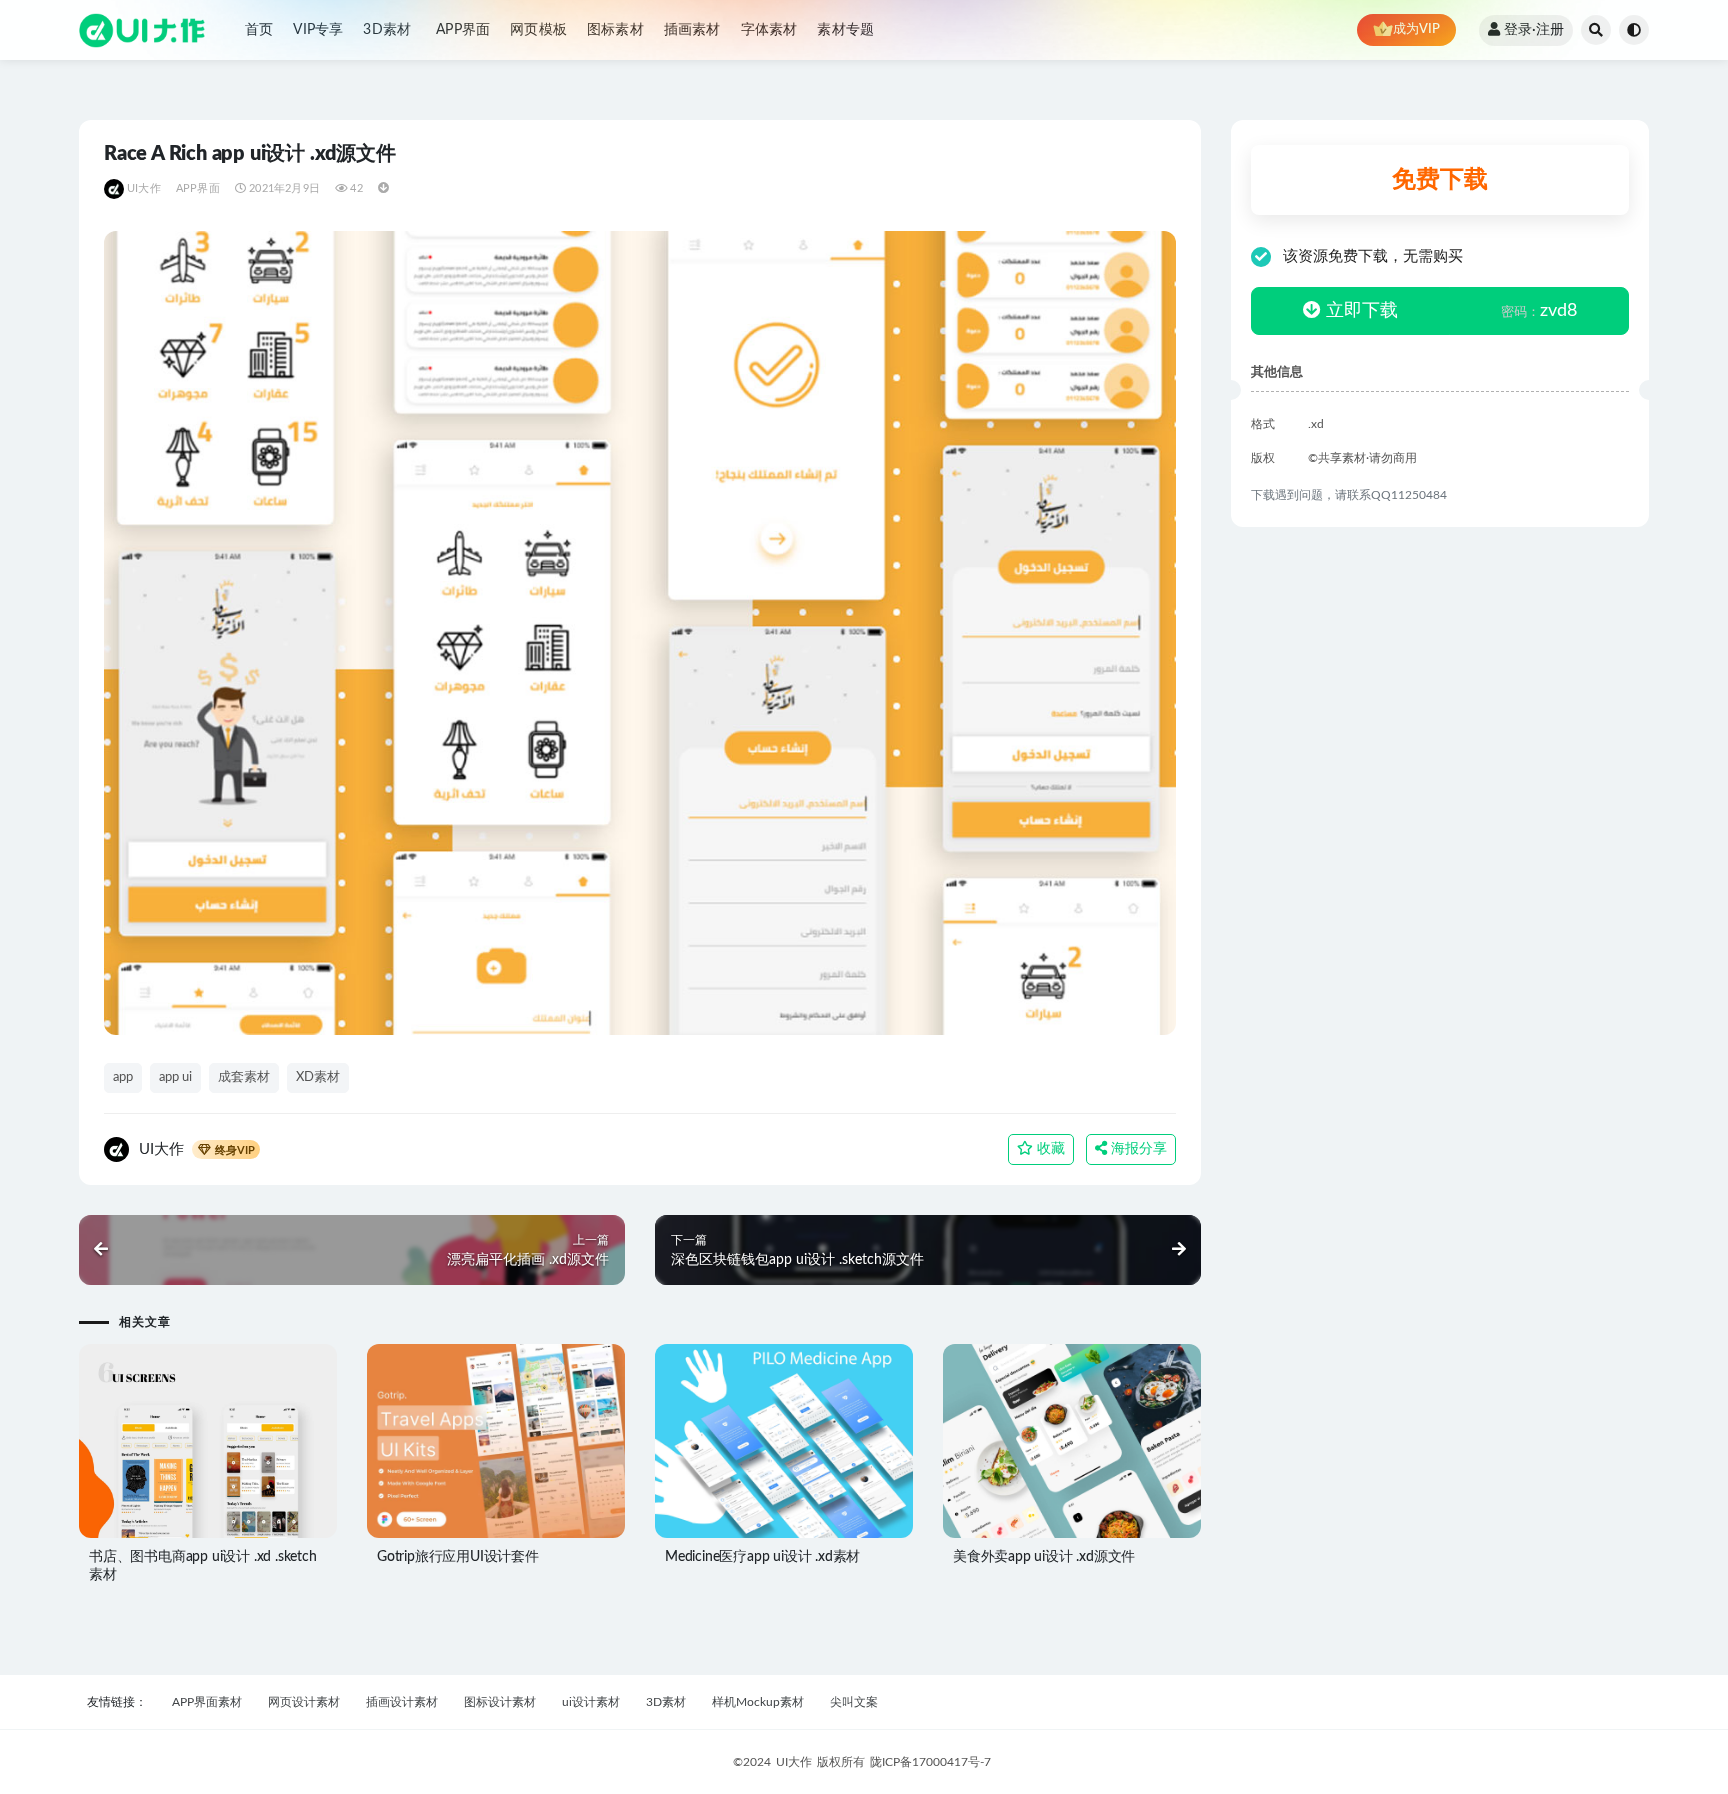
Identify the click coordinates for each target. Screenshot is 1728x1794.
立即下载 (1359, 311)
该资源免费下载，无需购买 (1373, 256)
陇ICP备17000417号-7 (930, 1762)
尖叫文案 (854, 1702)
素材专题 (845, 30)
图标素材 (615, 30)
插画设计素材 (402, 1702)
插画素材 (692, 30)
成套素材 (244, 1077)
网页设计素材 (304, 1702)
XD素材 (318, 1077)
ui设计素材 (591, 1702)
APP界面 (463, 30)
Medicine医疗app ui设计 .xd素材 (762, 1557)
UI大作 (144, 188)
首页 (259, 30)
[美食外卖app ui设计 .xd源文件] (1072, 1441)
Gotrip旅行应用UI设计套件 (458, 1557)
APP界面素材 (207, 1702)
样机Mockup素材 (758, 1702)
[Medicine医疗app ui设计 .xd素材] (784, 1441)
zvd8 (1539, 311)
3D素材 (387, 30)
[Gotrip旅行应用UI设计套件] (496, 1441)
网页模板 (538, 30)
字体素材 (769, 30)
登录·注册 (1534, 30)
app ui (175, 1077)
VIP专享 (318, 30)
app (123, 1077)
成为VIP (1416, 29)
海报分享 (1137, 1149)
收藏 (1049, 1149)
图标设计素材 (500, 1702)
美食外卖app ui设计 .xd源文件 (1044, 1557)
